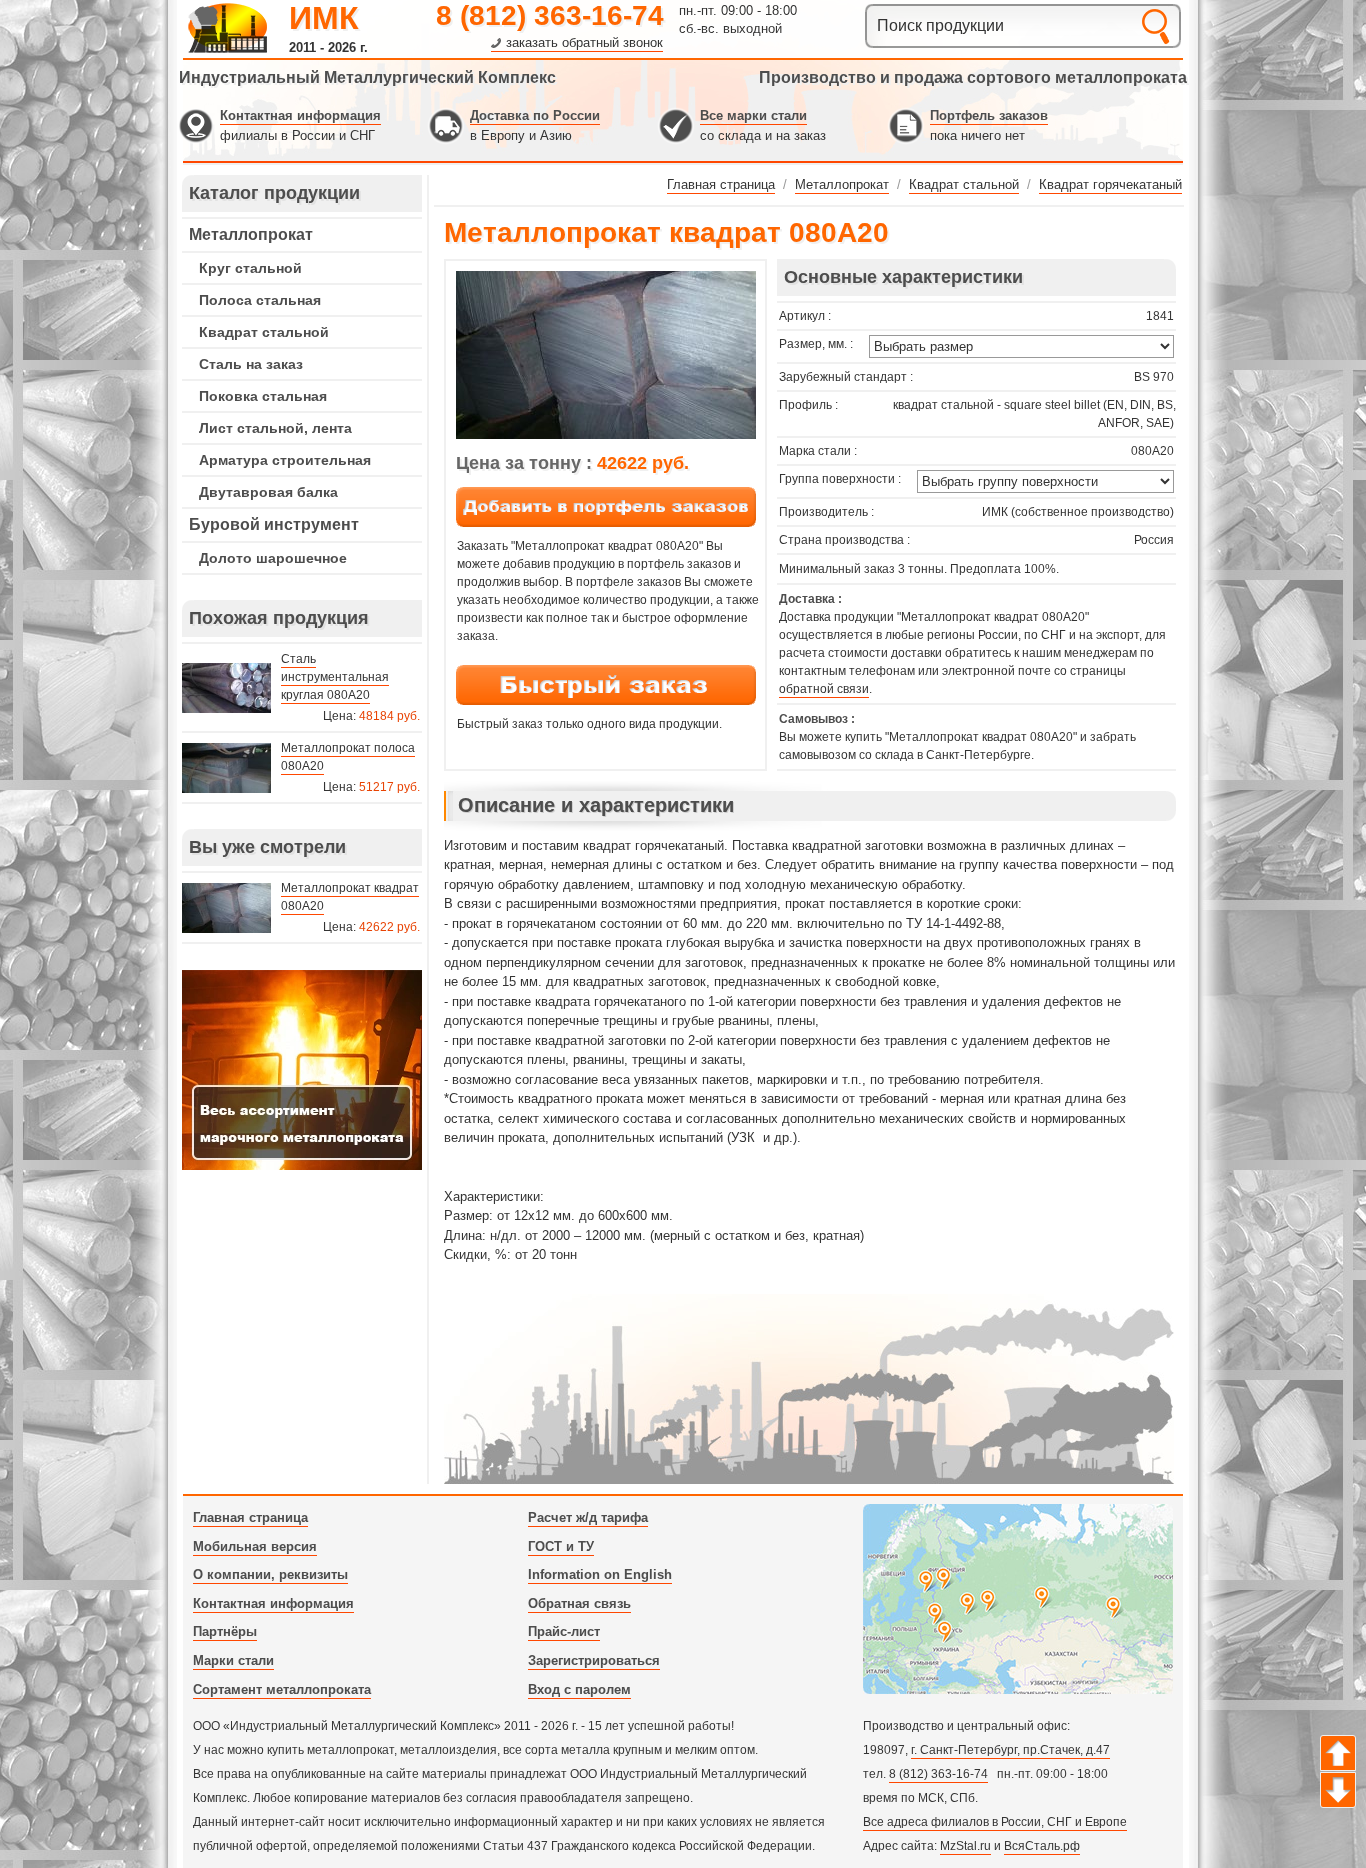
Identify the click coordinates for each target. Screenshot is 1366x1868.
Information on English (600, 1574)
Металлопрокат (251, 234)
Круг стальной (250, 268)
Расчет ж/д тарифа (588, 1517)
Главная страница (250, 1517)
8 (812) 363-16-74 (550, 15)
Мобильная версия (255, 1546)
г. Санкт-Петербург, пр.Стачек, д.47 (1010, 1750)
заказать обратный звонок (584, 42)
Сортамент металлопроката (282, 1689)
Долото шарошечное (273, 558)
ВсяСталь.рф (1042, 1846)
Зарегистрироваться (594, 1660)
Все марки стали (753, 115)
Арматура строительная (285, 460)
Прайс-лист (564, 1631)
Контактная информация (300, 115)
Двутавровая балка (268, 492)
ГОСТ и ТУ (561, 1546)
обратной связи (824, 689)
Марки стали (233, 1660)
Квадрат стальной (264, 332)
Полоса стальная (260, 300)
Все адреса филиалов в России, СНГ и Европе (995, 1822)
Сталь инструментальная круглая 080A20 (335, 677)
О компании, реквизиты (270, 1574)
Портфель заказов (989, 115)
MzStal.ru (965, 1846)
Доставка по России (535, 115)
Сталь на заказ (251, 364)
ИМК (324, 18)
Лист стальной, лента (275, 428)
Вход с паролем (579, 1689)
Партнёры (225, 1631)
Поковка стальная (263, 396)
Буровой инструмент (274, 524)
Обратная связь (579, 1603)
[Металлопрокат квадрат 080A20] (606, 435)
